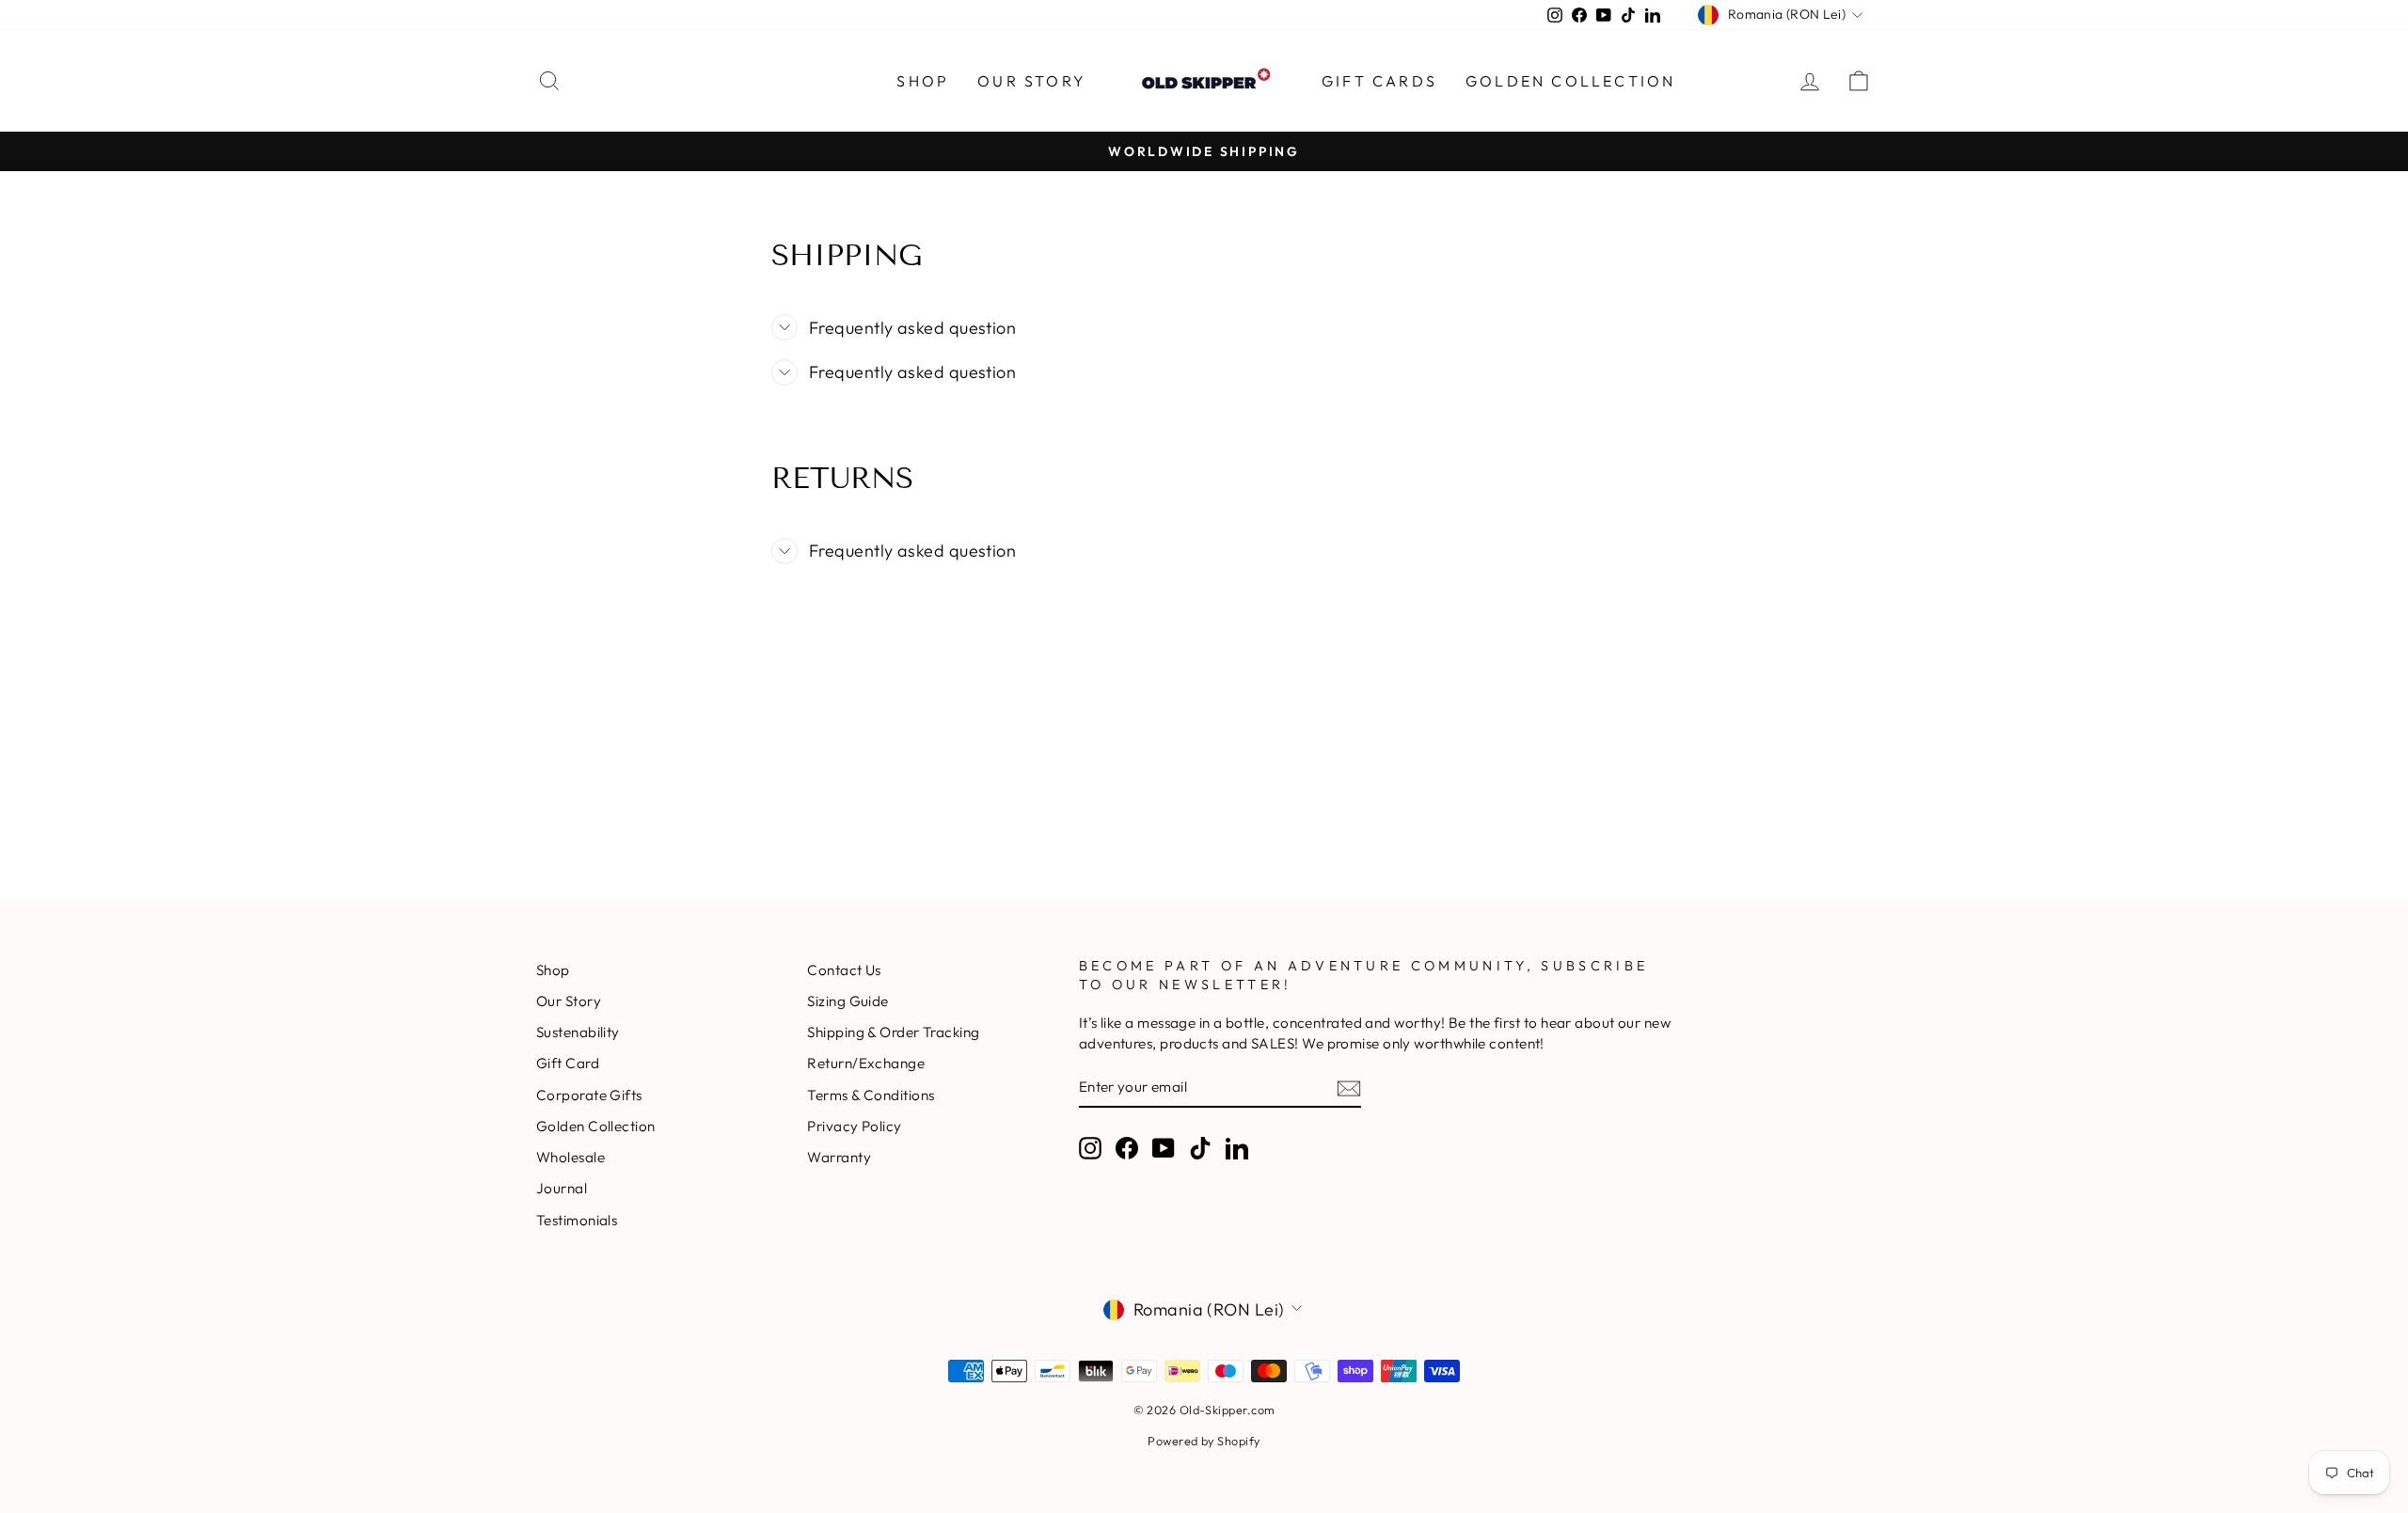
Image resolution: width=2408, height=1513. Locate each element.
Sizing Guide (848, 1001)
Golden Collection (1570, 81)
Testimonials (577, 1220)
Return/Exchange (866, 1063)
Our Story (1032, 81)
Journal (562, 1188)
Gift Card (568, 1063)
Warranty (839, 1157)
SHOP (923, 81)
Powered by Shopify (1204, 1441)
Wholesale (570, 1157)
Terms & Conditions (871, 1095)
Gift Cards (1379, 81)
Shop (553, 970)
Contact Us (844, 970)
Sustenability (578, 1032)
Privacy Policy (854, 1126)
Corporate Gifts (589, 1095)
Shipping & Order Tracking (893, 1032)
